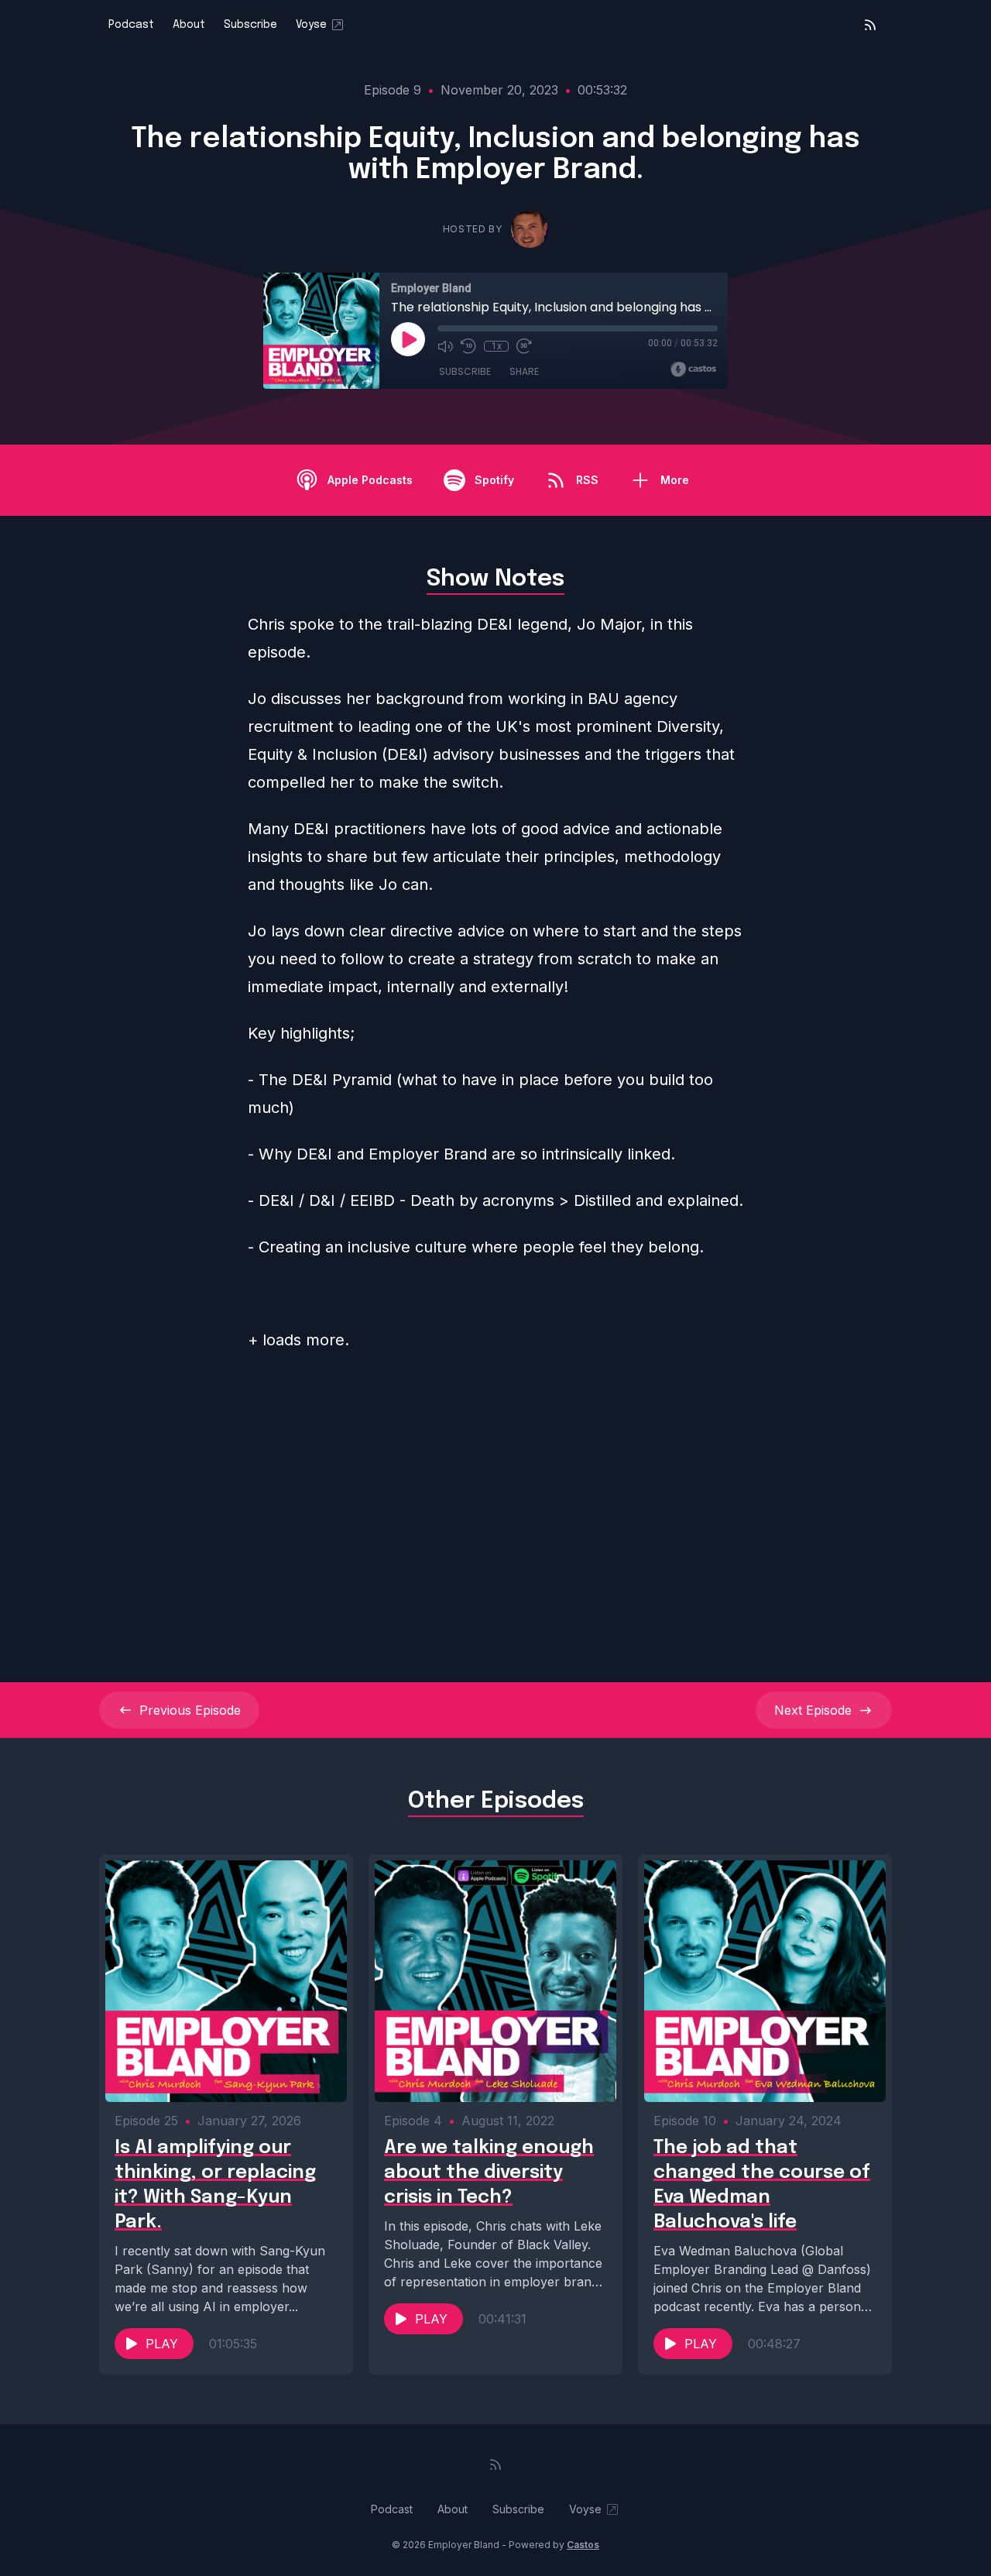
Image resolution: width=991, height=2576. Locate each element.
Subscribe (250, 25)
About (189, 25)
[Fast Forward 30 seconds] (524, 346)
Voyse (311, 25)
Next (813, 1710)
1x (497, 346)
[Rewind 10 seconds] (468, 346)
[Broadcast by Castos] (693, 369)
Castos (583, 2545)
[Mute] (445, 346)
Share (524, 371)
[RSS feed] (870, 25)
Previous (190, 1710)
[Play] (408, 339)
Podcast (131, 25)
